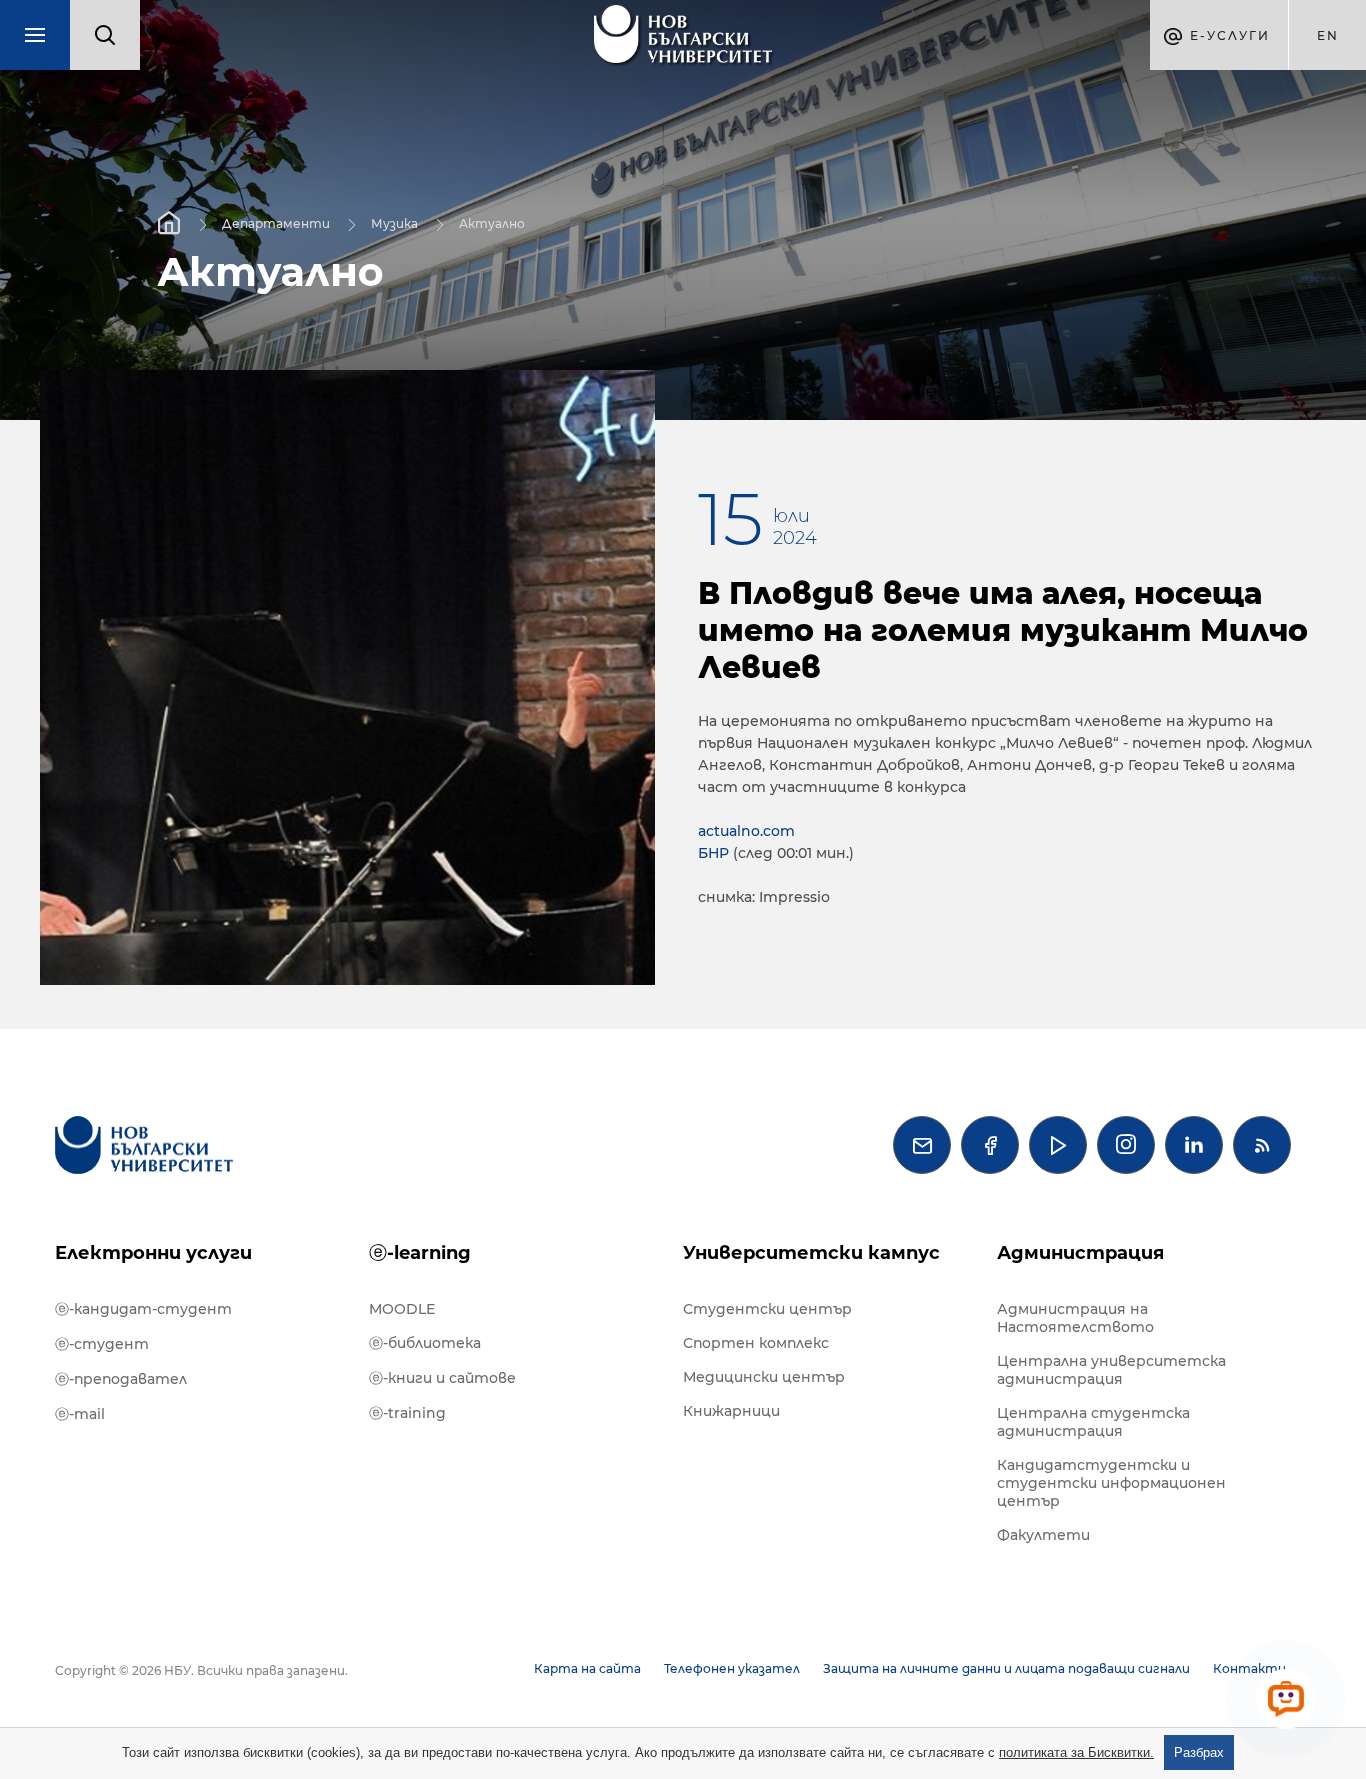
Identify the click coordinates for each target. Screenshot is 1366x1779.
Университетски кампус (811, 1253)
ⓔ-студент (102, 1344)
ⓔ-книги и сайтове (442, 1378)
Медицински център (764, 1377)
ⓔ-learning (420, 1253)
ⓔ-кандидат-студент (143, 1309)
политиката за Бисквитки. (1076, 1752)
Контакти (1249, 1668)
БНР (713, 853)
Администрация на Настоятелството (1075, 1318)
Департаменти (276, 222)
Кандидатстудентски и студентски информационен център (1111, 1483)
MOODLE (402, 1309)
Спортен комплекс (756, 1343)
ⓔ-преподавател (121, 1379)
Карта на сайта (587, 1668)
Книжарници (731, 1411)
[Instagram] (1126, 1145)
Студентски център (767, 1309)
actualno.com (746, 831)
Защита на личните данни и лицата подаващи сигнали (1006, 1668)
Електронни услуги (153, 1253)
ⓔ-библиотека (425, 1343)
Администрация (1080, 1253)
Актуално (492, 222)
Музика (394, 222)
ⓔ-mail (80, 1414)
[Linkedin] (1194, 1145)
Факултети (1043, 1535)
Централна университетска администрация (1111, 1370)
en (1328, 35)
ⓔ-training (407, 1413)
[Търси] (105, 35)
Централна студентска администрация (1093, 1422)
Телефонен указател (732, 1668)
